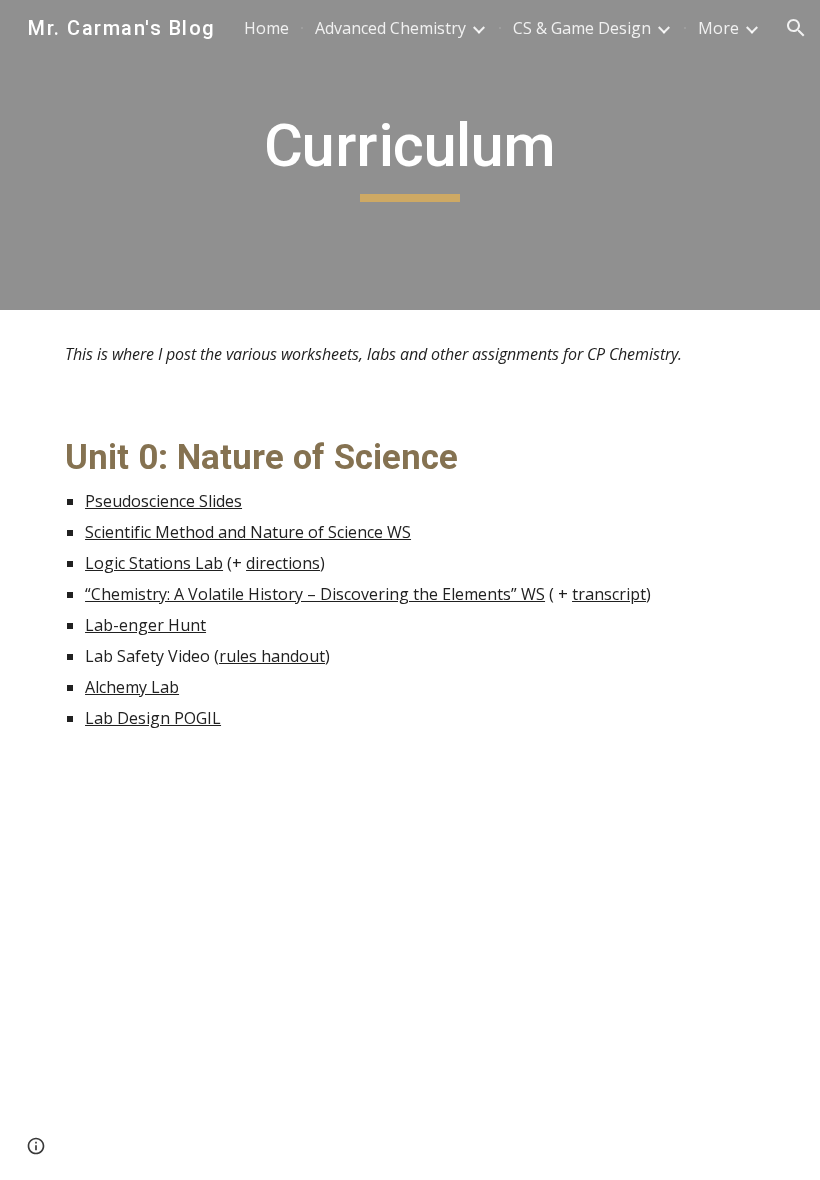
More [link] (718, 28)
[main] (410, 155)
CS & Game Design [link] (582, 28)
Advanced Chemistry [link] (390, 28)
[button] (796, 28)
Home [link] (266, 28)
